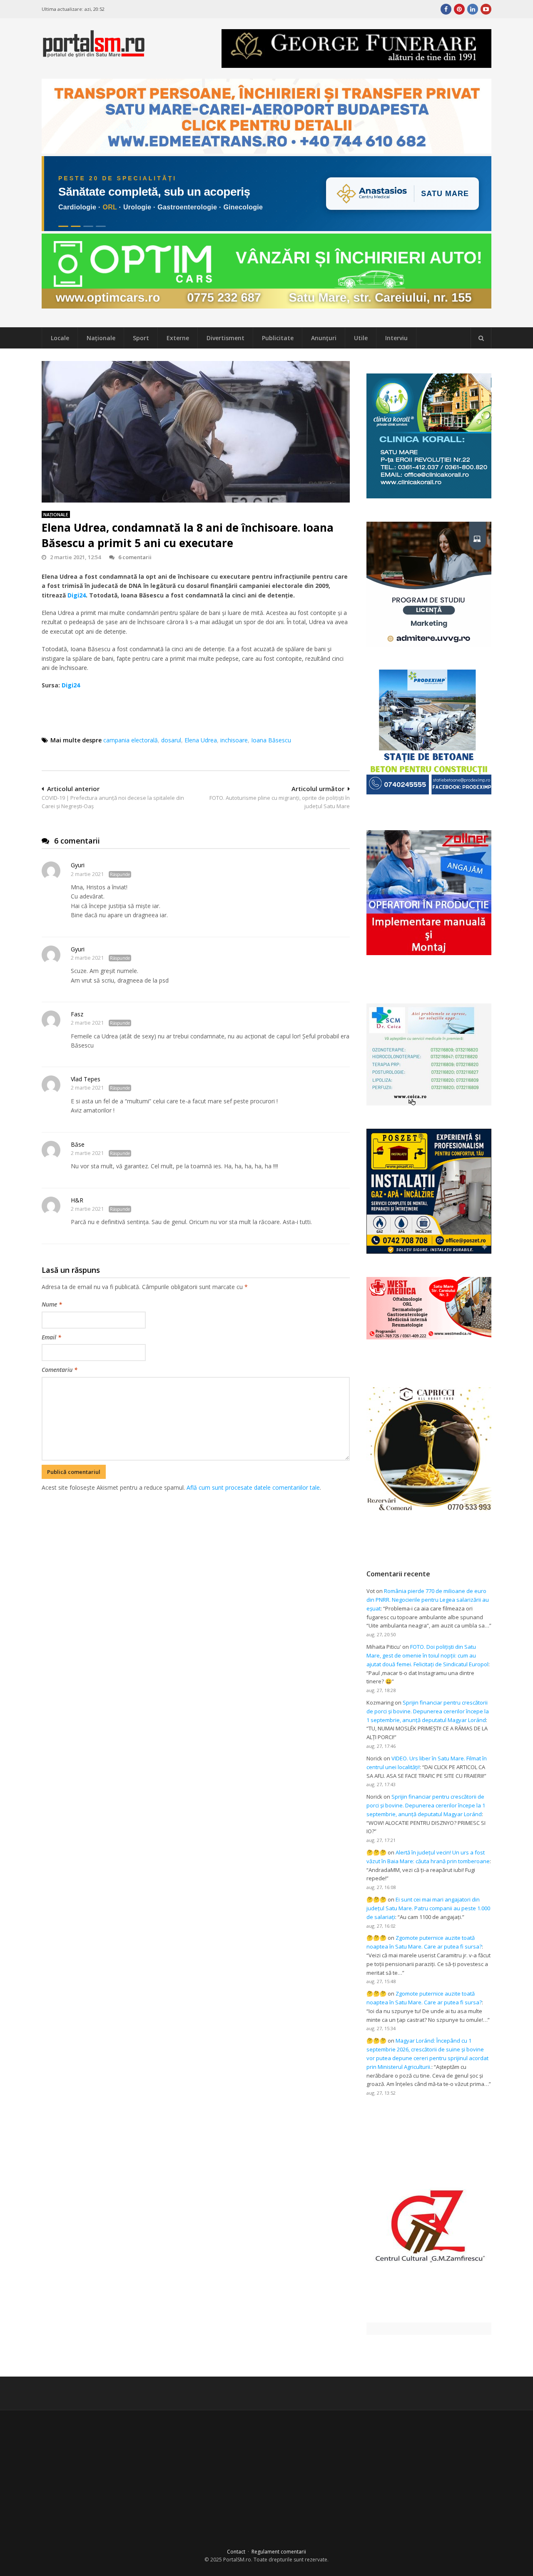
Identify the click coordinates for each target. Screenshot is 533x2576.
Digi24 (77, 595)
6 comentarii (135, 557)
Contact (236, 2552)
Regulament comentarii (279, 2552)
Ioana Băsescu (271, 740)
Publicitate (278, 338)
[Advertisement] (196, 1536)
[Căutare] (481, 338)
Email (51, 1337)
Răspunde (120, 874)
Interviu (396, 338)
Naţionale (101, 338)
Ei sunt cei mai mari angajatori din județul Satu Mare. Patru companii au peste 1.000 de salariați (428, 1908)
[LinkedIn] (473, 9)
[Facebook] (446, 9)
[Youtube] (486, 9)
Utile (361, 338)
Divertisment (225, 338)
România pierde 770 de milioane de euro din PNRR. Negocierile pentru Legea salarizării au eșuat (428, 1600)
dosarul (171, 740)
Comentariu (60, 1370)
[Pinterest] (459, 9)
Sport (141, 338)
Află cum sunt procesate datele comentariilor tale (253, 1487)
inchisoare (234, 740)
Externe (178, 338)
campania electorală (131, 740)
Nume (52, 1304)
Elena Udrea (201, 740)
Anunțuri (324, 338)
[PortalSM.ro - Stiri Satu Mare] (94, 54)
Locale (60, 338)
